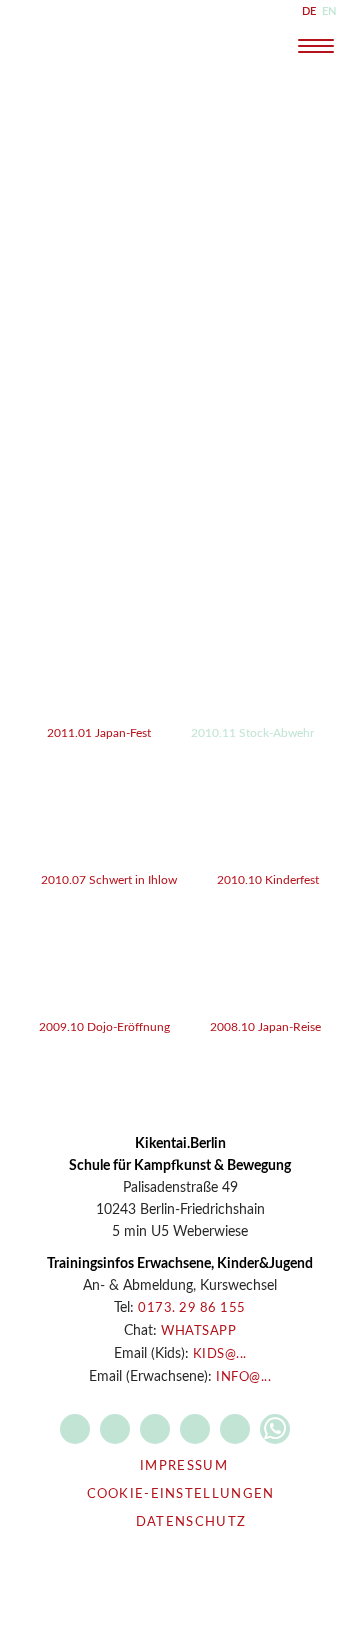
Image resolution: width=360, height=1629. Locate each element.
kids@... (220, 1354)
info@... (243, 1377)
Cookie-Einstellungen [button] (181, 1494)
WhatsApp (198, 1331)
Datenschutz (191, 1522)
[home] (188, 47)
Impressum (184, 1466)
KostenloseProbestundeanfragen (304, 571)
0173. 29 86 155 (192, 1308)
